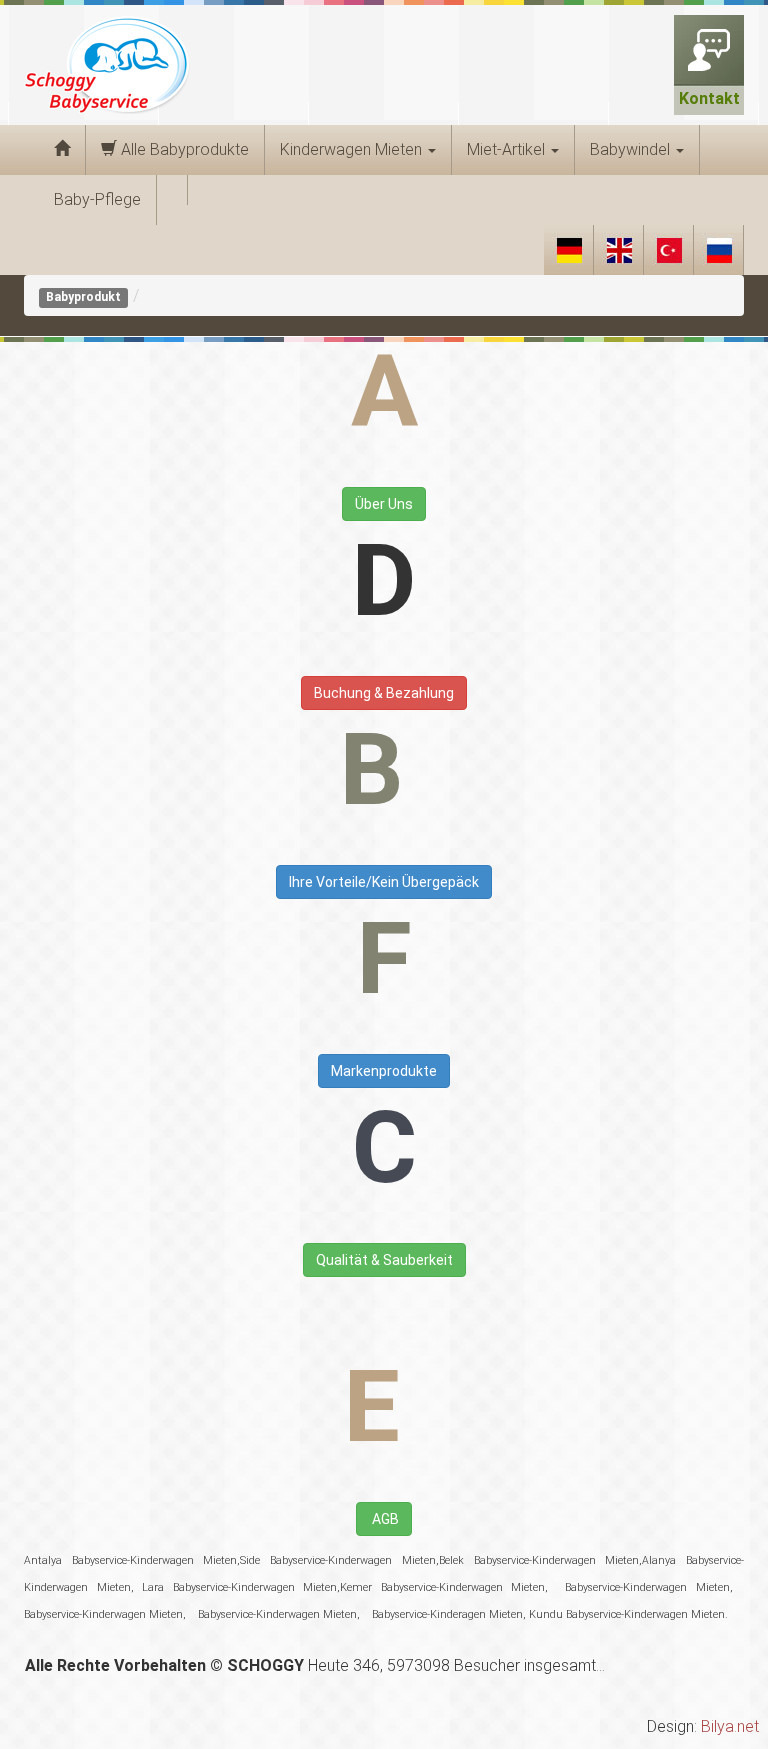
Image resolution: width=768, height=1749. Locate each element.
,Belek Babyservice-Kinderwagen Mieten (537, 1560)
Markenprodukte (384, 1071)
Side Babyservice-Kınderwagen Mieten (337, 1560)
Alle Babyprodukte (183, 149)
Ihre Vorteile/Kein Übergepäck (384, 882)
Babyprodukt (83, 297)
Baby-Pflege (97, 199)
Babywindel (632, 149)
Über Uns (384, 504)
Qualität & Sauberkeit (384, 1260)
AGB (384, 1519)
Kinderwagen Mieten (353, 149)
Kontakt (709, 98)
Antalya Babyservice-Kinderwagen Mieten (130, 1560)
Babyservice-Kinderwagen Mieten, (644, 1587)
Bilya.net (730, 1726)
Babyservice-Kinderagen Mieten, (447, 1614)
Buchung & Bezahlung (384, 693)
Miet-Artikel (508, 149)
